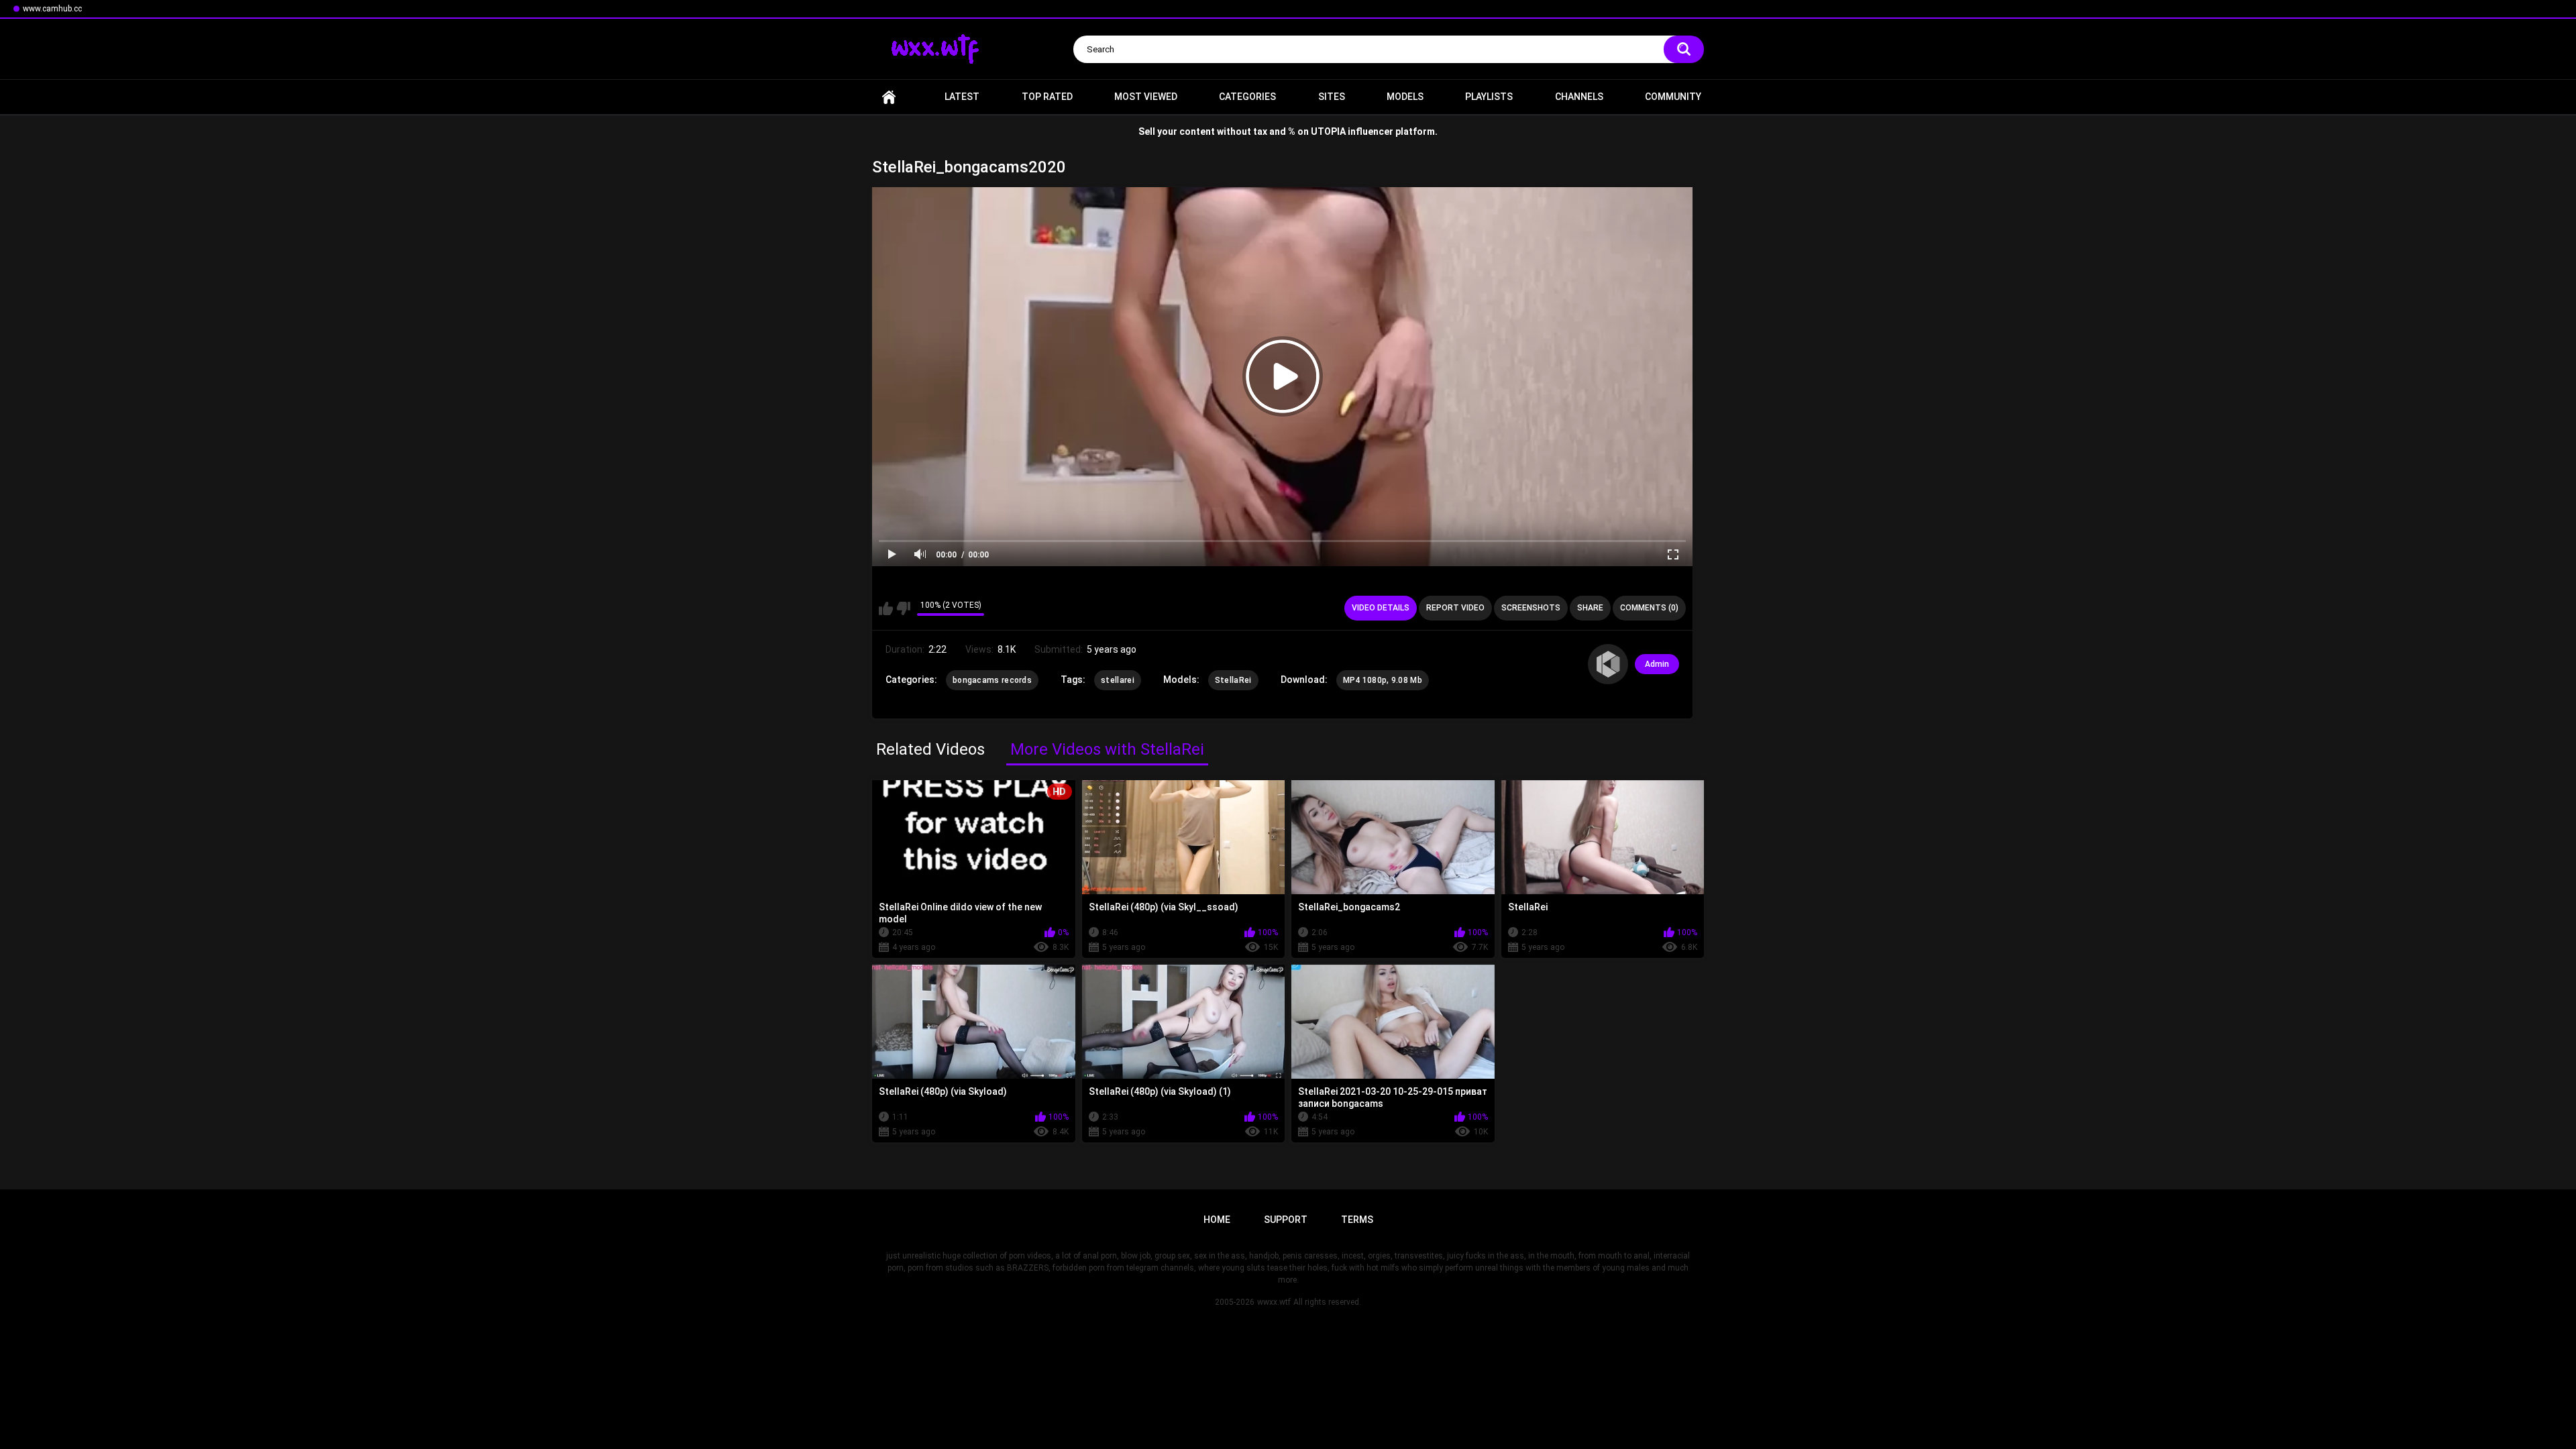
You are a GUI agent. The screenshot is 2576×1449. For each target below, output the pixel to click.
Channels (1579, 97)
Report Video (1455, 608)
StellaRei (1233, 680)
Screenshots (1531, 608)
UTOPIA (1328, 131)
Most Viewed (1146, 97)
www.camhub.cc (52, 9)
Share (1590, 608)
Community (1673, 97)
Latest (962, 97)
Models (1405, 97)
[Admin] (1608, 664)
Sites (1332, 97)
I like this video (886, 608)
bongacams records (992, 680)
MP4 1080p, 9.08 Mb (1383, 680)
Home (889, 97)
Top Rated (1047, 97)
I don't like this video (903, 608)
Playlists (1489, 97)
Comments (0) (1649, 608)
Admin (1657, 664)
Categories (1247, 97)
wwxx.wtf (1274, 1302)
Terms (1357, 1220)
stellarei (1118, 680)
